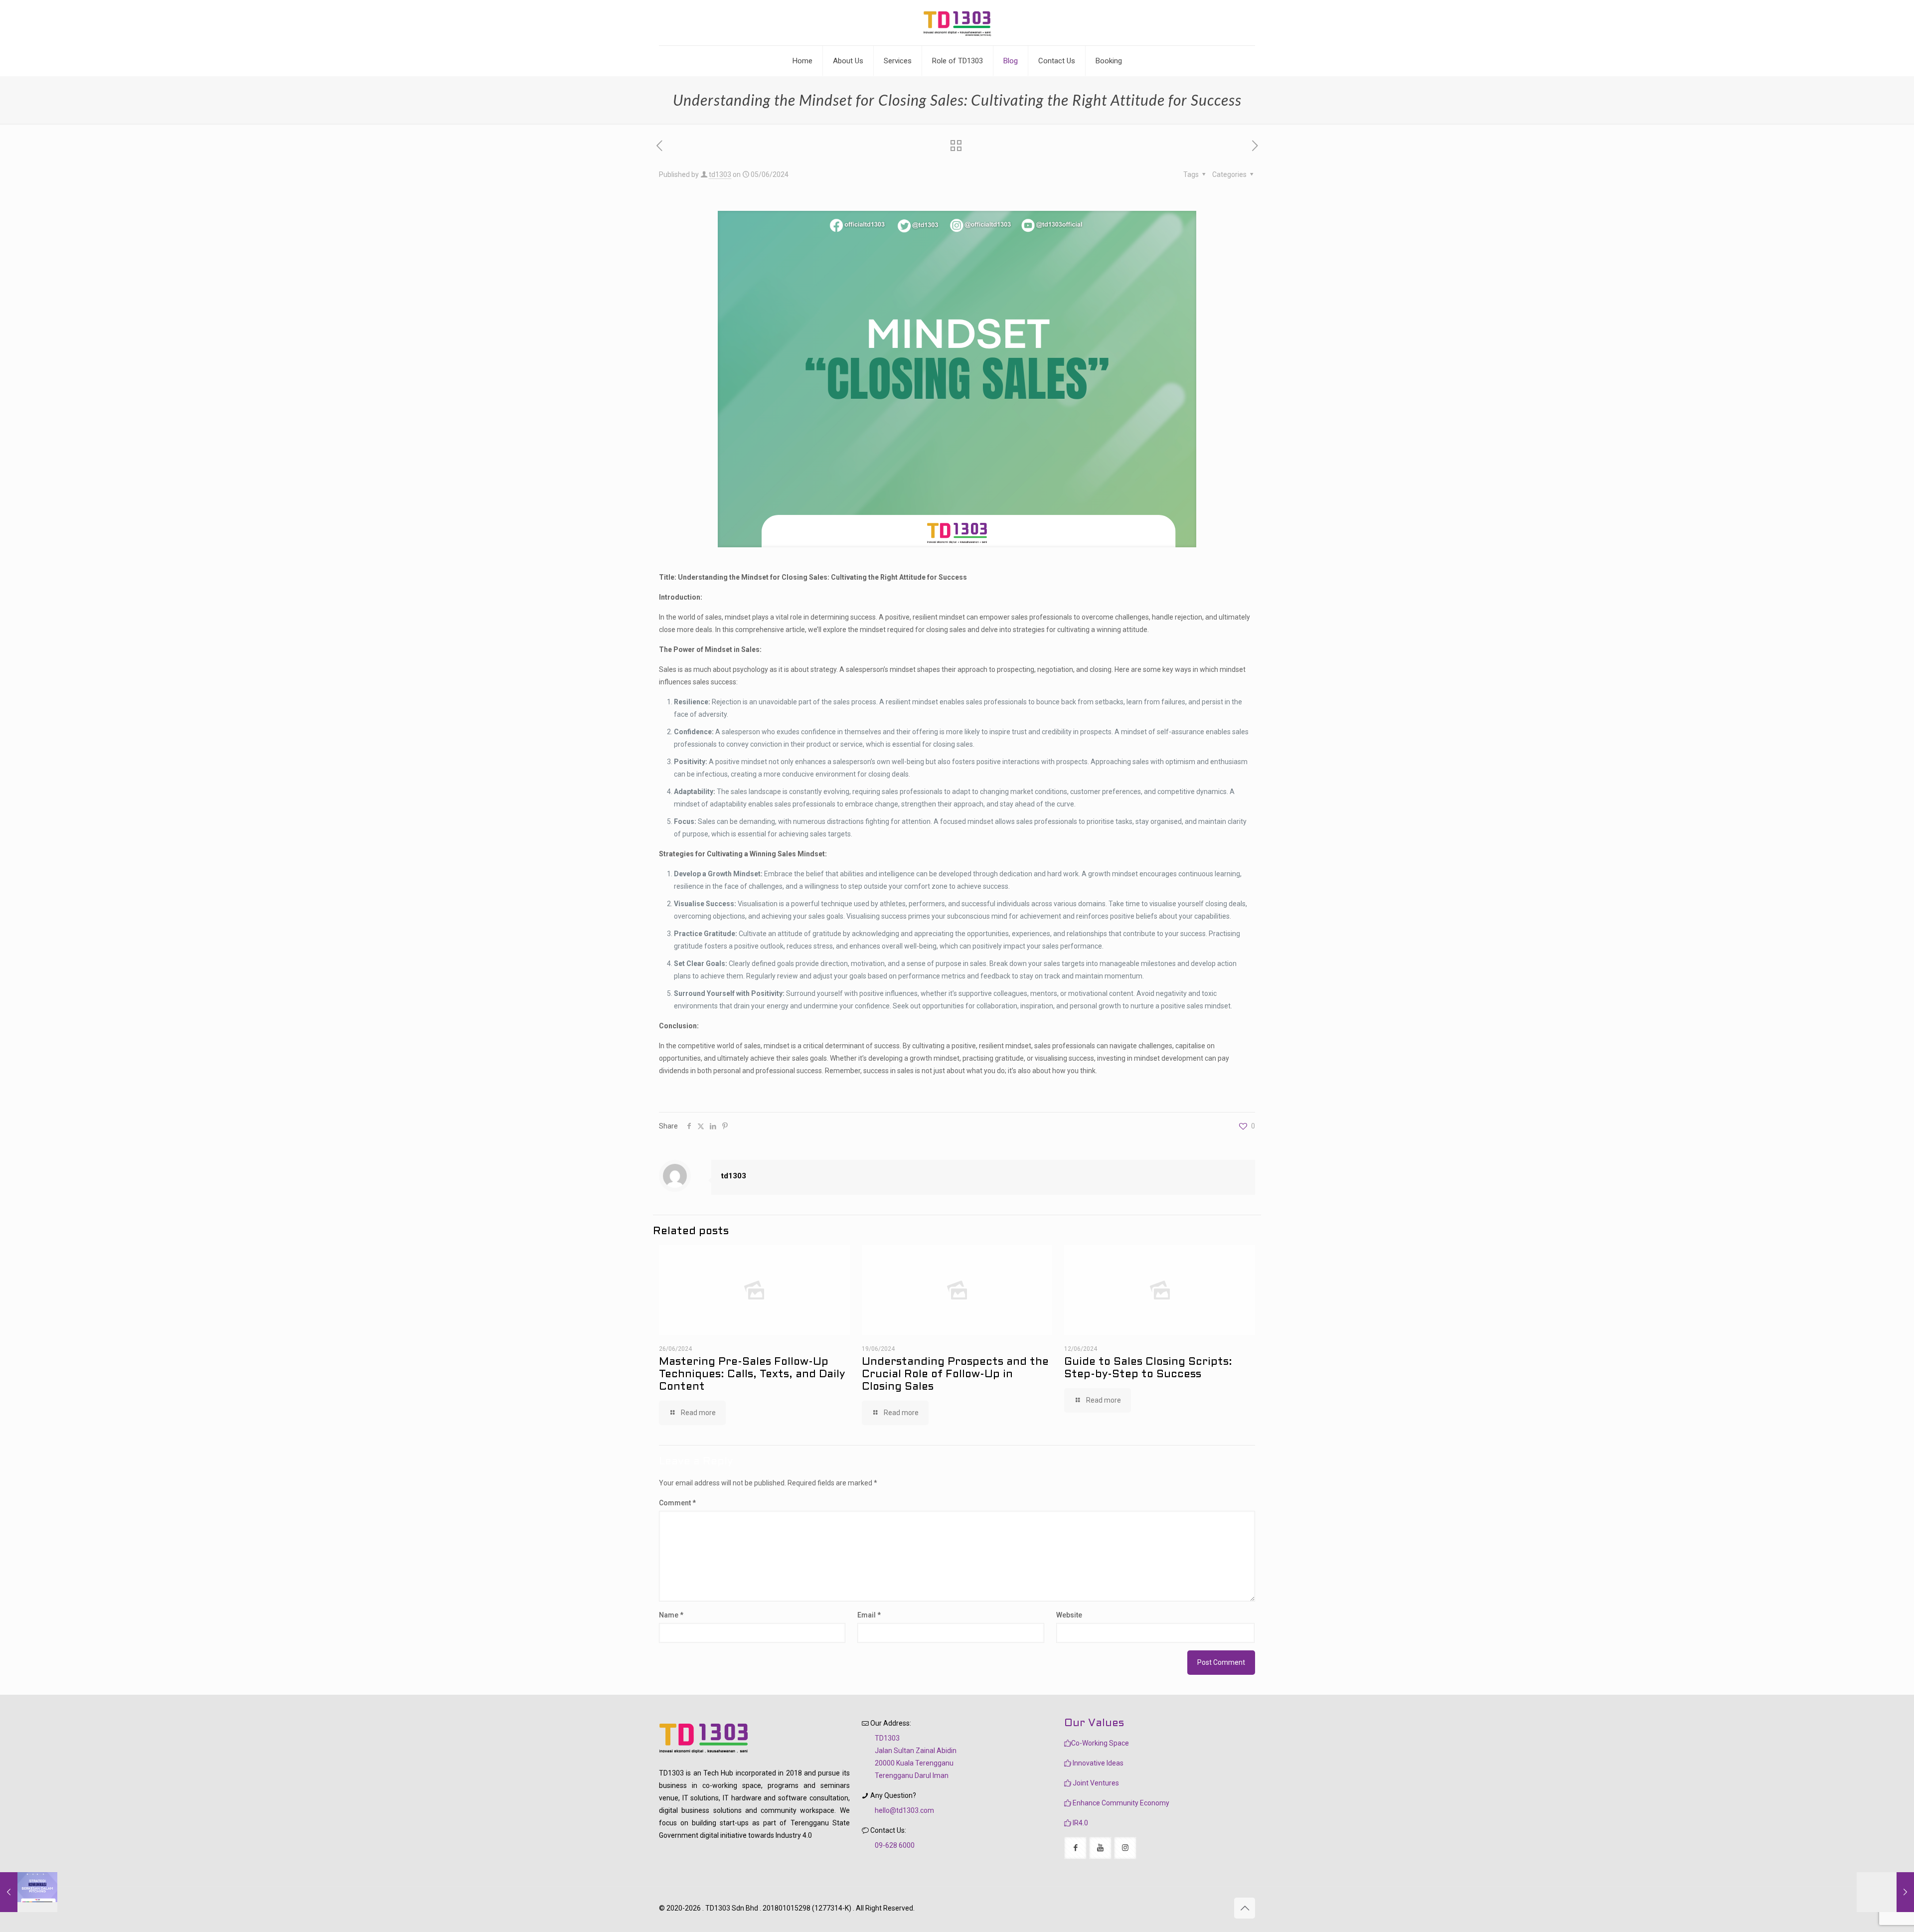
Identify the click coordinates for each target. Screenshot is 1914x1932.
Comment (677, 1503)
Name (671, 1615)
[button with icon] (1075, 1848)
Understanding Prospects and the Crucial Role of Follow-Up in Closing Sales (955, 1374)
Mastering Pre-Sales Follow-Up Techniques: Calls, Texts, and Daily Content (752, 1374)
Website (1069, 1615)
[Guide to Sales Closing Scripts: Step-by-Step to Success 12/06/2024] (1885, 1892)
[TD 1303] (957, 23)
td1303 (720, 174)
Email (869, 1615)
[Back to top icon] (1245, 1908)
